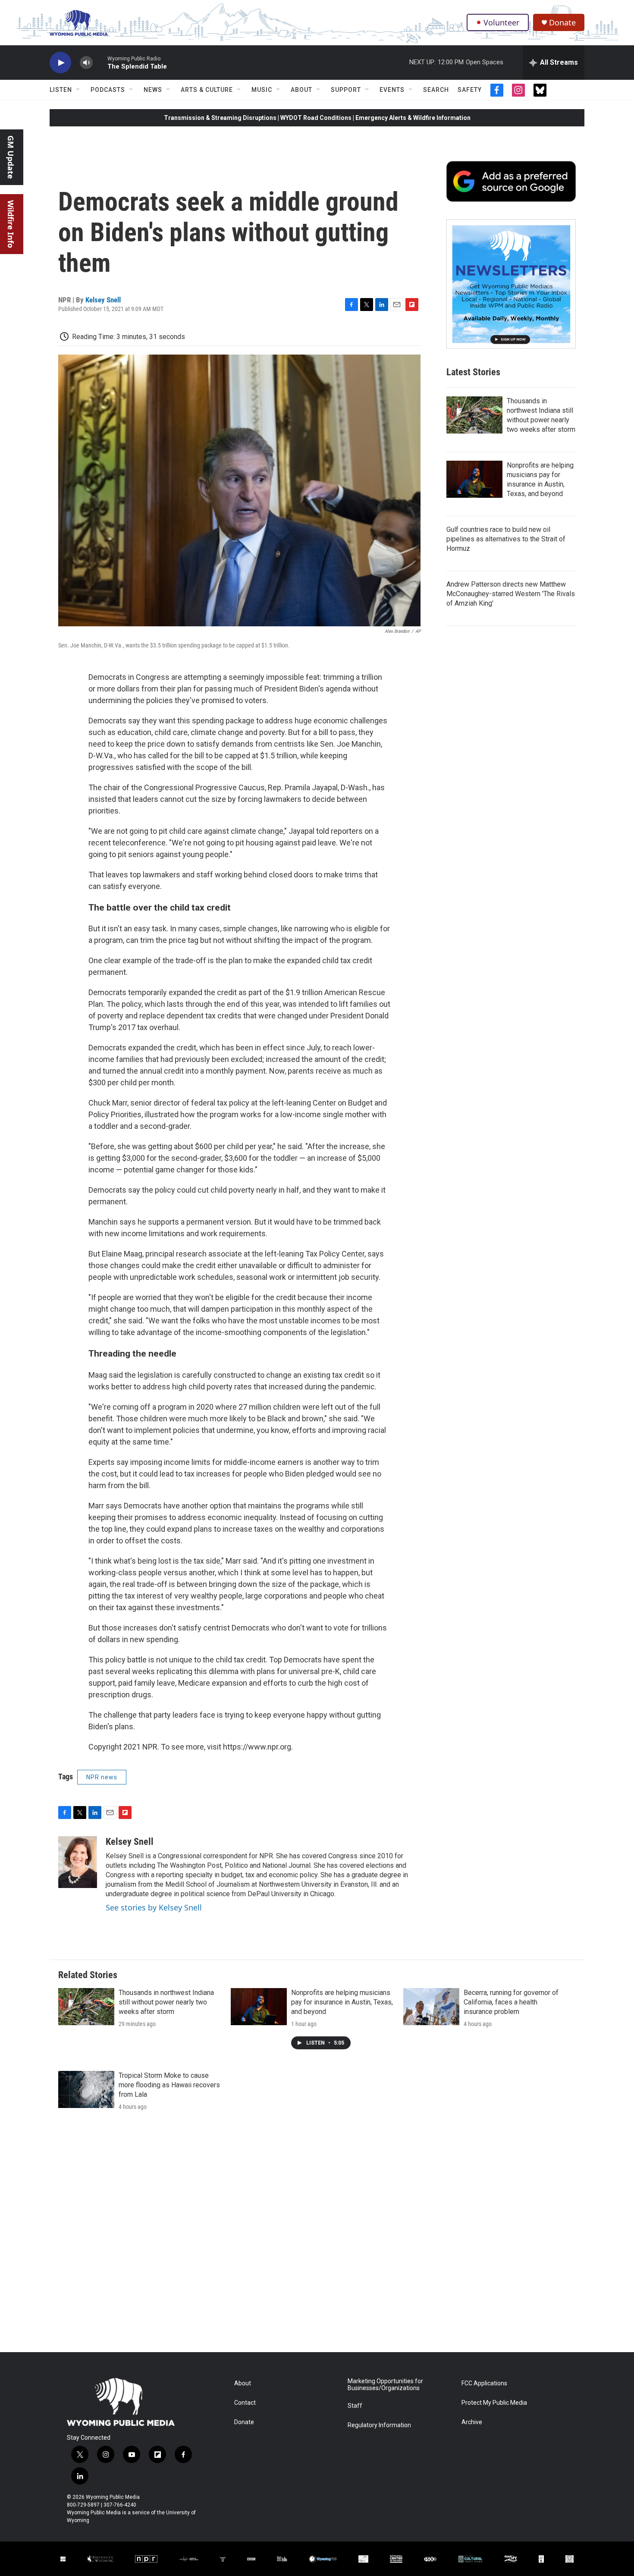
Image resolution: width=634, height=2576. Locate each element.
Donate (562, 23)
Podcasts (108, 90)
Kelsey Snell (103, 300)
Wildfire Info (11, 224)
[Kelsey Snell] (78, 1862)
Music (262, 90)
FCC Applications (484, 2383)
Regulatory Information (379, 2425)
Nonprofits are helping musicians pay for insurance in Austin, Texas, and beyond (342, 2002)
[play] (60, 63)
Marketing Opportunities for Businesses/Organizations (385, 2385)
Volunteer (501, 22)
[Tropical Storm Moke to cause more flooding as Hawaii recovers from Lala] (86, 2089)
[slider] (100, 62)
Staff (355, 2406)
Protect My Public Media (494, 2403)
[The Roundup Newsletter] (511, 284)
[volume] (86, 63)
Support (346, 90)
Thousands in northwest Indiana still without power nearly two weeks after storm (166, 2002)
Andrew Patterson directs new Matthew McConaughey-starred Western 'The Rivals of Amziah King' (511, 594)
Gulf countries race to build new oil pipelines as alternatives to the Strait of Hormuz (506, 539)
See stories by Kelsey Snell (154, 1907)
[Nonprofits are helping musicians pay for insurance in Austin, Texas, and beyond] (474, 479)
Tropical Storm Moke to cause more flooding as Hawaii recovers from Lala (169, 2085)
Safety (470, 90)
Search (436, 90)
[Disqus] (317, 2236)
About (301, 90)
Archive (472, 2422)
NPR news (102, 1777)
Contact (245, 2403)
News (153, 90)
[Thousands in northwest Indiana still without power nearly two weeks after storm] (474, 415)
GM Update (11, 157)
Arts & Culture (207, 90)
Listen (61, 90)
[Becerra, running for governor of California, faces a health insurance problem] (431, 2007)
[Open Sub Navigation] (78, 90)
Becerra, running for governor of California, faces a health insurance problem (511, 2002)
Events (392, 90)
